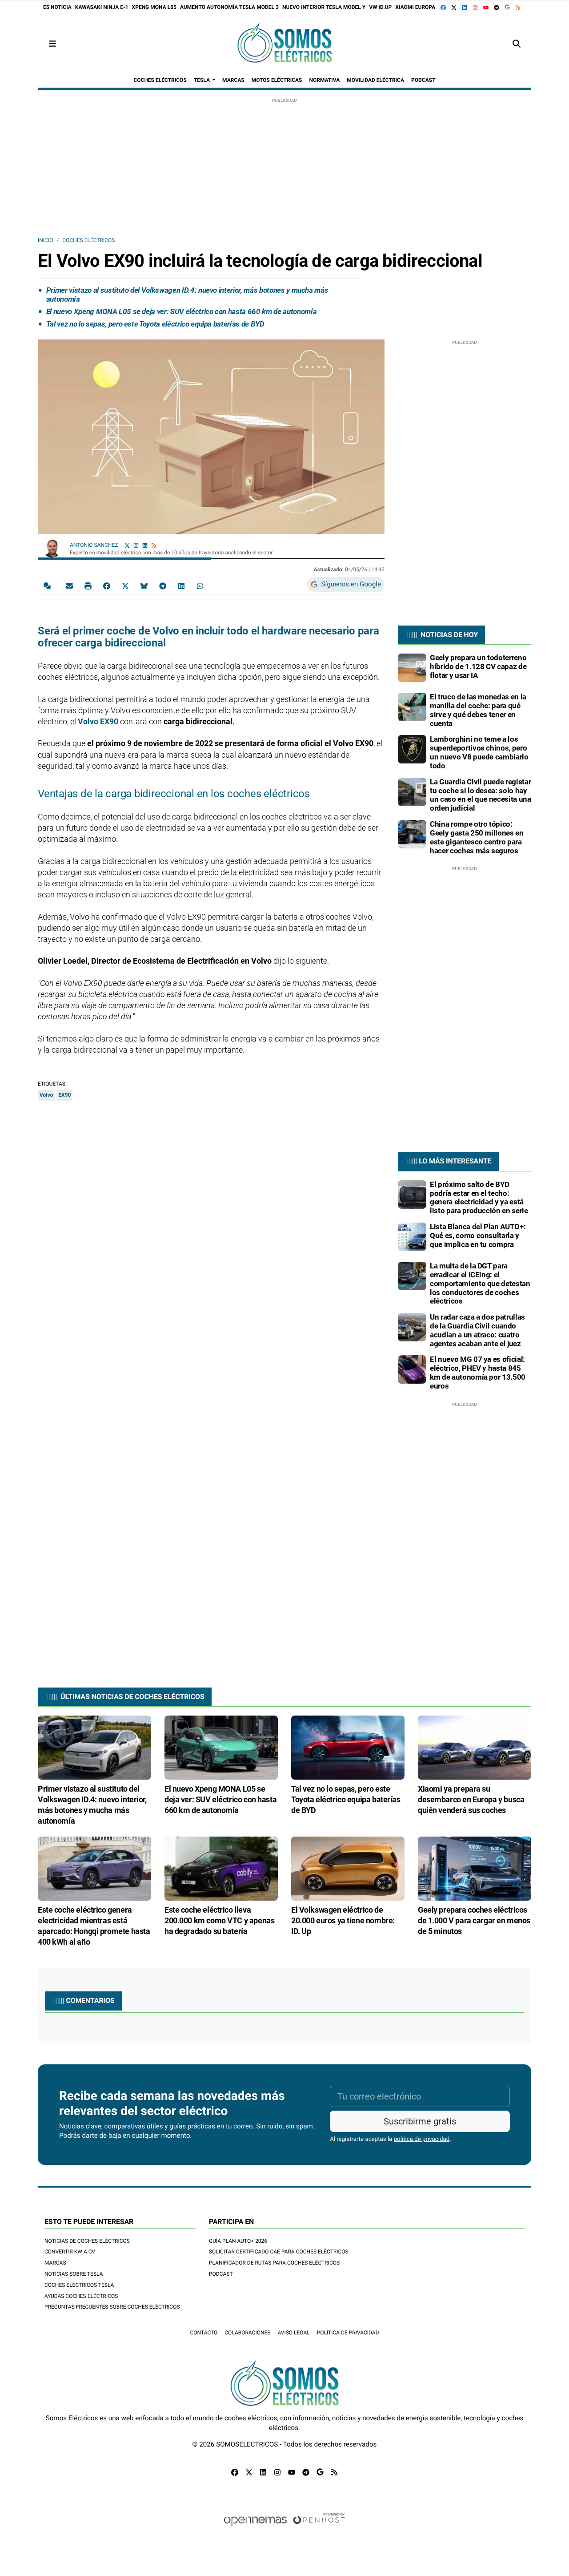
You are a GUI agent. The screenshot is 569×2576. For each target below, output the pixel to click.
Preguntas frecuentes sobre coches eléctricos (112, 2307)
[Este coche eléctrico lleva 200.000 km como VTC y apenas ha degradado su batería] (221, 1868)
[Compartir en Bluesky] (144, 585)
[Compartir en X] (125, 585)
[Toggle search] (517, 44)
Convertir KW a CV (70, 2252)
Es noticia (57, 7)
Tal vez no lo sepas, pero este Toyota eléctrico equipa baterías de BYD (155, 324)
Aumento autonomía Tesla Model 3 (229, 7)
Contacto (204, 2333)
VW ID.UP (380, 7)
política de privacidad (422, 2139)
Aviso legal (293, 2333)
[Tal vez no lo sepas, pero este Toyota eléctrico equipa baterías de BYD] (348, 1747)
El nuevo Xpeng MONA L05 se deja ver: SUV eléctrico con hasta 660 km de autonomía (181, 311)
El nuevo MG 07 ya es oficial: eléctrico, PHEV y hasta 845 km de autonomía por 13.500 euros (478, 1372)
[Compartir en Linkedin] (181, 585)
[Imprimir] (88, 585)
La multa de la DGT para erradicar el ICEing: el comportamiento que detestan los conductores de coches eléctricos (480, 1283)
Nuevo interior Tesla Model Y (324, 7)
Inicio (45, 240)
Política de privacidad (348, 2333)
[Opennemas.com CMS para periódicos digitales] (284, 2528)
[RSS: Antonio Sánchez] (154, 545)
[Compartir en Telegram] (163, 585)
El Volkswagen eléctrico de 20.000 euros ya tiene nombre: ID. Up (343, 1920)
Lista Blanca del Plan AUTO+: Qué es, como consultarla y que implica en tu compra (478, 1236)
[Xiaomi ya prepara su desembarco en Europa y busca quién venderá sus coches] (475, 1747)
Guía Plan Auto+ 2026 (238, 2241)
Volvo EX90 (98, 721)
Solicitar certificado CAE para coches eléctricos (279, 2252)
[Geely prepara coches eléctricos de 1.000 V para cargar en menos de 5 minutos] (475, 1868)
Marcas (55, 2263)
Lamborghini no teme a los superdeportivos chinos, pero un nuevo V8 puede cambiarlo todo (479, 752)
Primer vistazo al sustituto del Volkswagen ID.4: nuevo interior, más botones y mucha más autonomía (187, 295)
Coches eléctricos (88, 240)
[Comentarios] (49, 585)
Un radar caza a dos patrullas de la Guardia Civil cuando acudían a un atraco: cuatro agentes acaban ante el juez (477, 1330)
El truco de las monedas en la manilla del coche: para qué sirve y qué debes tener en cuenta (478, 710)
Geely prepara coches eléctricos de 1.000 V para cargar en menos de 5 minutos (474, 1920)
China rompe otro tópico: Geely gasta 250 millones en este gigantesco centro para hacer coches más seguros (477, 837)
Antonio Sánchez (94, 545)
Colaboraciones (247, 2333)
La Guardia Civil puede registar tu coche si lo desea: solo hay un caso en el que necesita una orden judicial (481, 795)
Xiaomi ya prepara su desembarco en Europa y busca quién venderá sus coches (471, 1799)
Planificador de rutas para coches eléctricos (274, 2263)
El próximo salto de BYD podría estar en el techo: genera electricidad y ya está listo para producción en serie (479, 1197)
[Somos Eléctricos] (284, 44)
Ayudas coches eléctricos (81, 2296)
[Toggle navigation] (52, 44)
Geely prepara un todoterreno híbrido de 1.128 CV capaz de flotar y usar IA (478, 666)
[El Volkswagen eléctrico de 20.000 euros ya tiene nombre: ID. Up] (348, 1868)
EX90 (64, 1095)
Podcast (221, 2274)
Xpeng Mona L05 (154, 7)
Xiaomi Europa (415, 7)
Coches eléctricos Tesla (79, 2285)
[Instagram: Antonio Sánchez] (136, 545)
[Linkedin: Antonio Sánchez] (145, 545)
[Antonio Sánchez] (52, 546)
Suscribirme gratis (420, 2121)
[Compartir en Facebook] (107, 585)
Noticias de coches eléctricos (87, 2241)
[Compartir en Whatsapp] (200, 585)
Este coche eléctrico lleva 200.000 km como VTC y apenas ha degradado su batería (219, 1920)
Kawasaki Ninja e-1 (102, 7)
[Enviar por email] (69, 585)
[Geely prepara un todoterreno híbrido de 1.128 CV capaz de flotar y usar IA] (412, 667)
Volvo (46, 1095)
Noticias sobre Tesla (74, 2274)
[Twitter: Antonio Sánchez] (127, 545)
